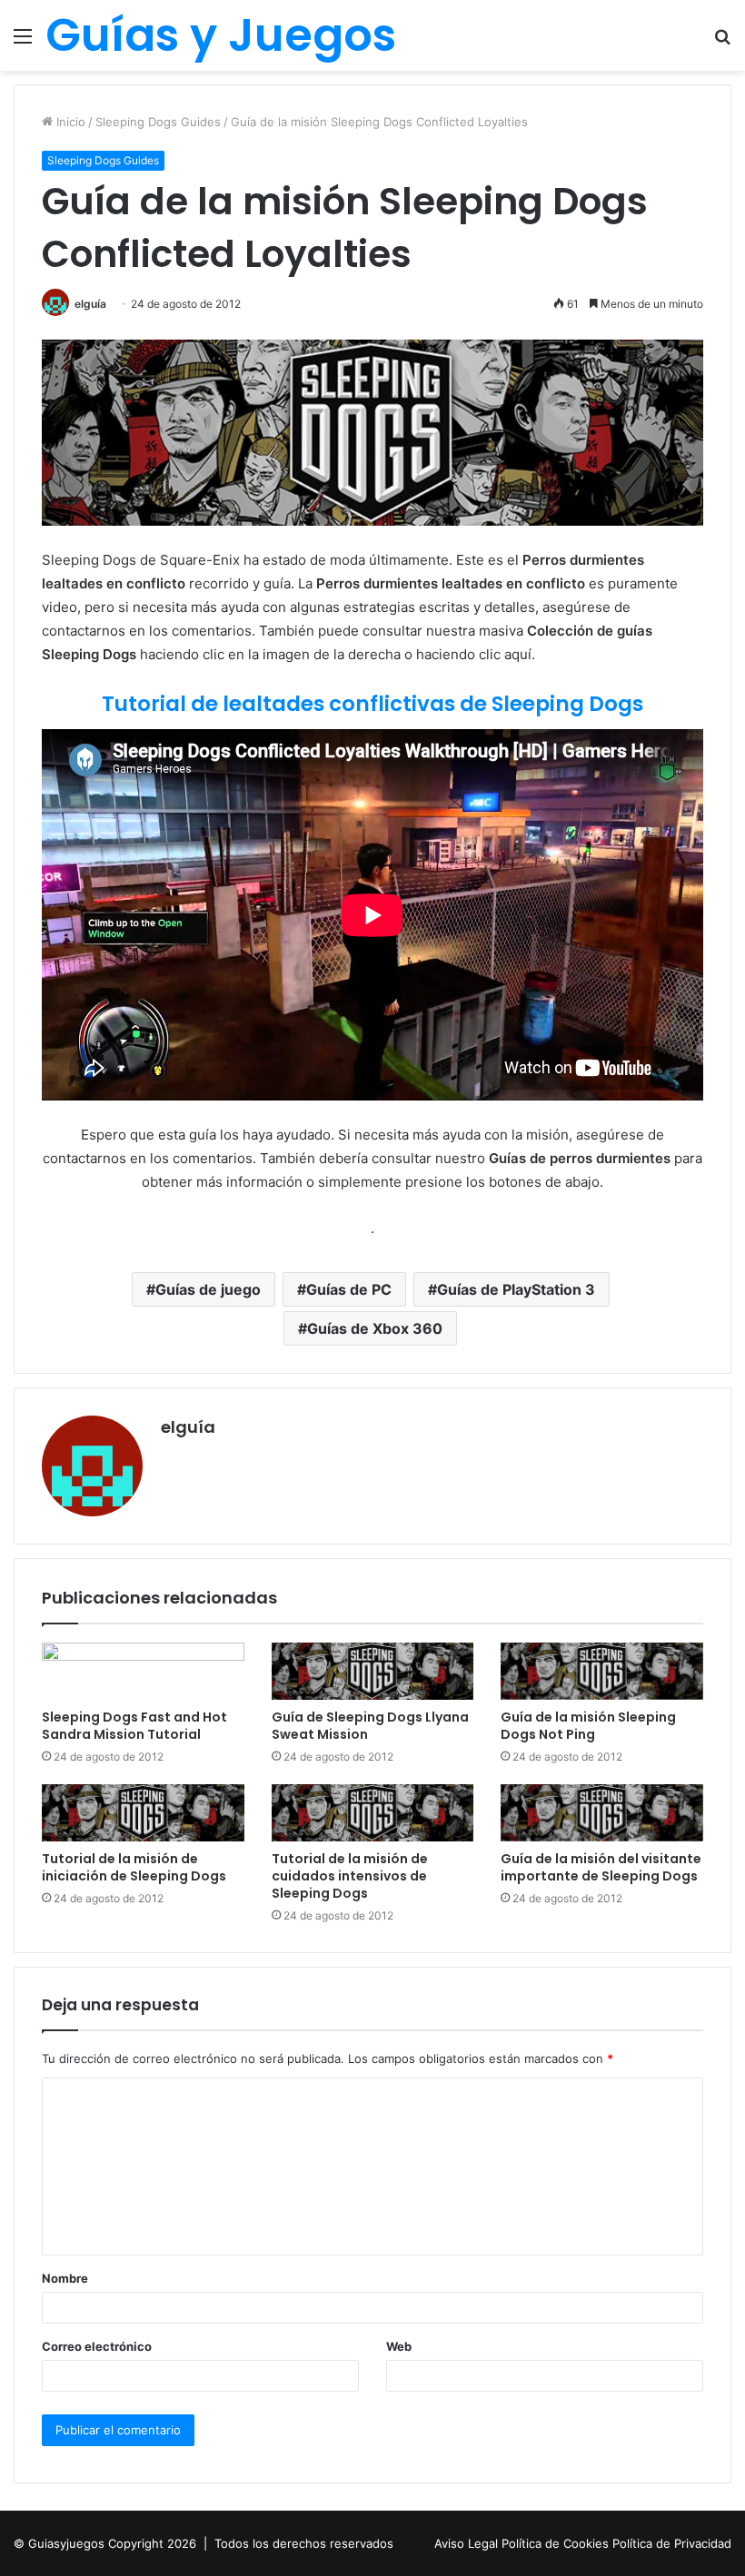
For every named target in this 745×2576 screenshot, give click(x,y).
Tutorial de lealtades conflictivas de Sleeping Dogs (372, 704)
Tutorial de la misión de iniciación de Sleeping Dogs (134, 1867)
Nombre (65, 2278)
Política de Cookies (557, 2543)
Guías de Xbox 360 (375, 1328)
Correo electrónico (97, 2346)
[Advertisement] (372, 207)
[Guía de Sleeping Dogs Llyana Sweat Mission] (373, 1671)
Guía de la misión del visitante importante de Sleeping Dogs (601, 1867)
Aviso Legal (468, 2543)
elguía (188, 1427)
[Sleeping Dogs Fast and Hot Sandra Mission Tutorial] (143, 1671)
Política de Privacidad (672, 2543)
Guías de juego (208, 1289)
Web (399, 2346)
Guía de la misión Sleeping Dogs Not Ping (588, 1726)
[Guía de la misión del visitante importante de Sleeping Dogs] (602, 1813)
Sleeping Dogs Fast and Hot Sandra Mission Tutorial (134, 1726)
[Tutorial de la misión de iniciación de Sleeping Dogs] (143, 1813)
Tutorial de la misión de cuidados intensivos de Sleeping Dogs (350, 1876)
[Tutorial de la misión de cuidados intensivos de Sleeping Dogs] (373, 1813)
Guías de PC (349, 1289)
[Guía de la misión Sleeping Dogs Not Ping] (602, 1671)
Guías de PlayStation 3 (516, 1289)
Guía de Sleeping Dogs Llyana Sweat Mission (370, 1726)
